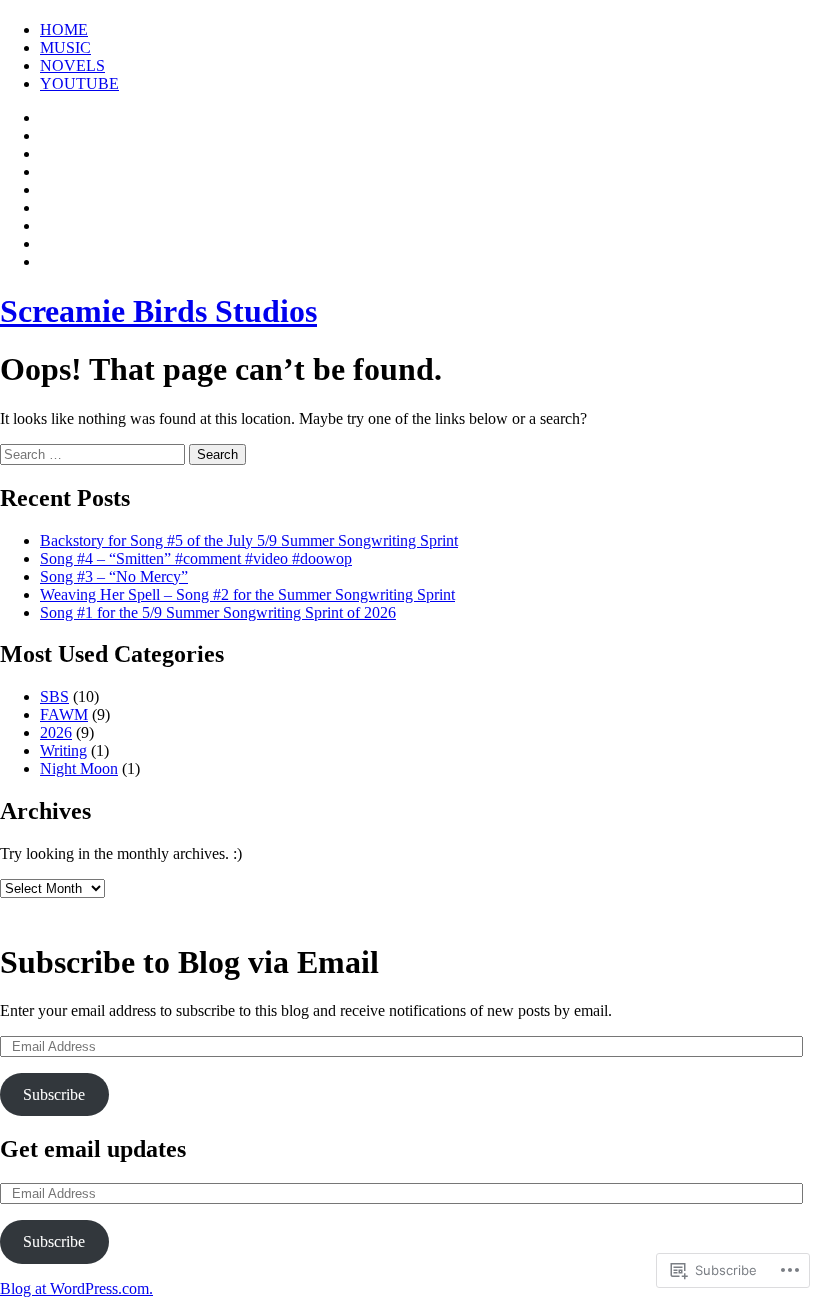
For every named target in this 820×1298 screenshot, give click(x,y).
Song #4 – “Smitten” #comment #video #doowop (196, 558)
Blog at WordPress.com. (76, 1288)
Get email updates (93, 1149)
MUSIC (65, 47)
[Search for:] (94, 453)
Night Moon (79, 768)
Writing (63, 750)
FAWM (64, 714)
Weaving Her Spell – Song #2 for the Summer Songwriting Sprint (247, 594)
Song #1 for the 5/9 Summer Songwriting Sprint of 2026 (218, 612)
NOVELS (72, 65)
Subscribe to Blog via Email (189, 962)
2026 (56, 732)
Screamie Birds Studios (158, 311)
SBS (54, 696)
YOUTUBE (79, 83)
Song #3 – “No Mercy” (114, 576)
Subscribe (54, 1094)
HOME (64, 29)
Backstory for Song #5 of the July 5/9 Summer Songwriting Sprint (249, 540)
